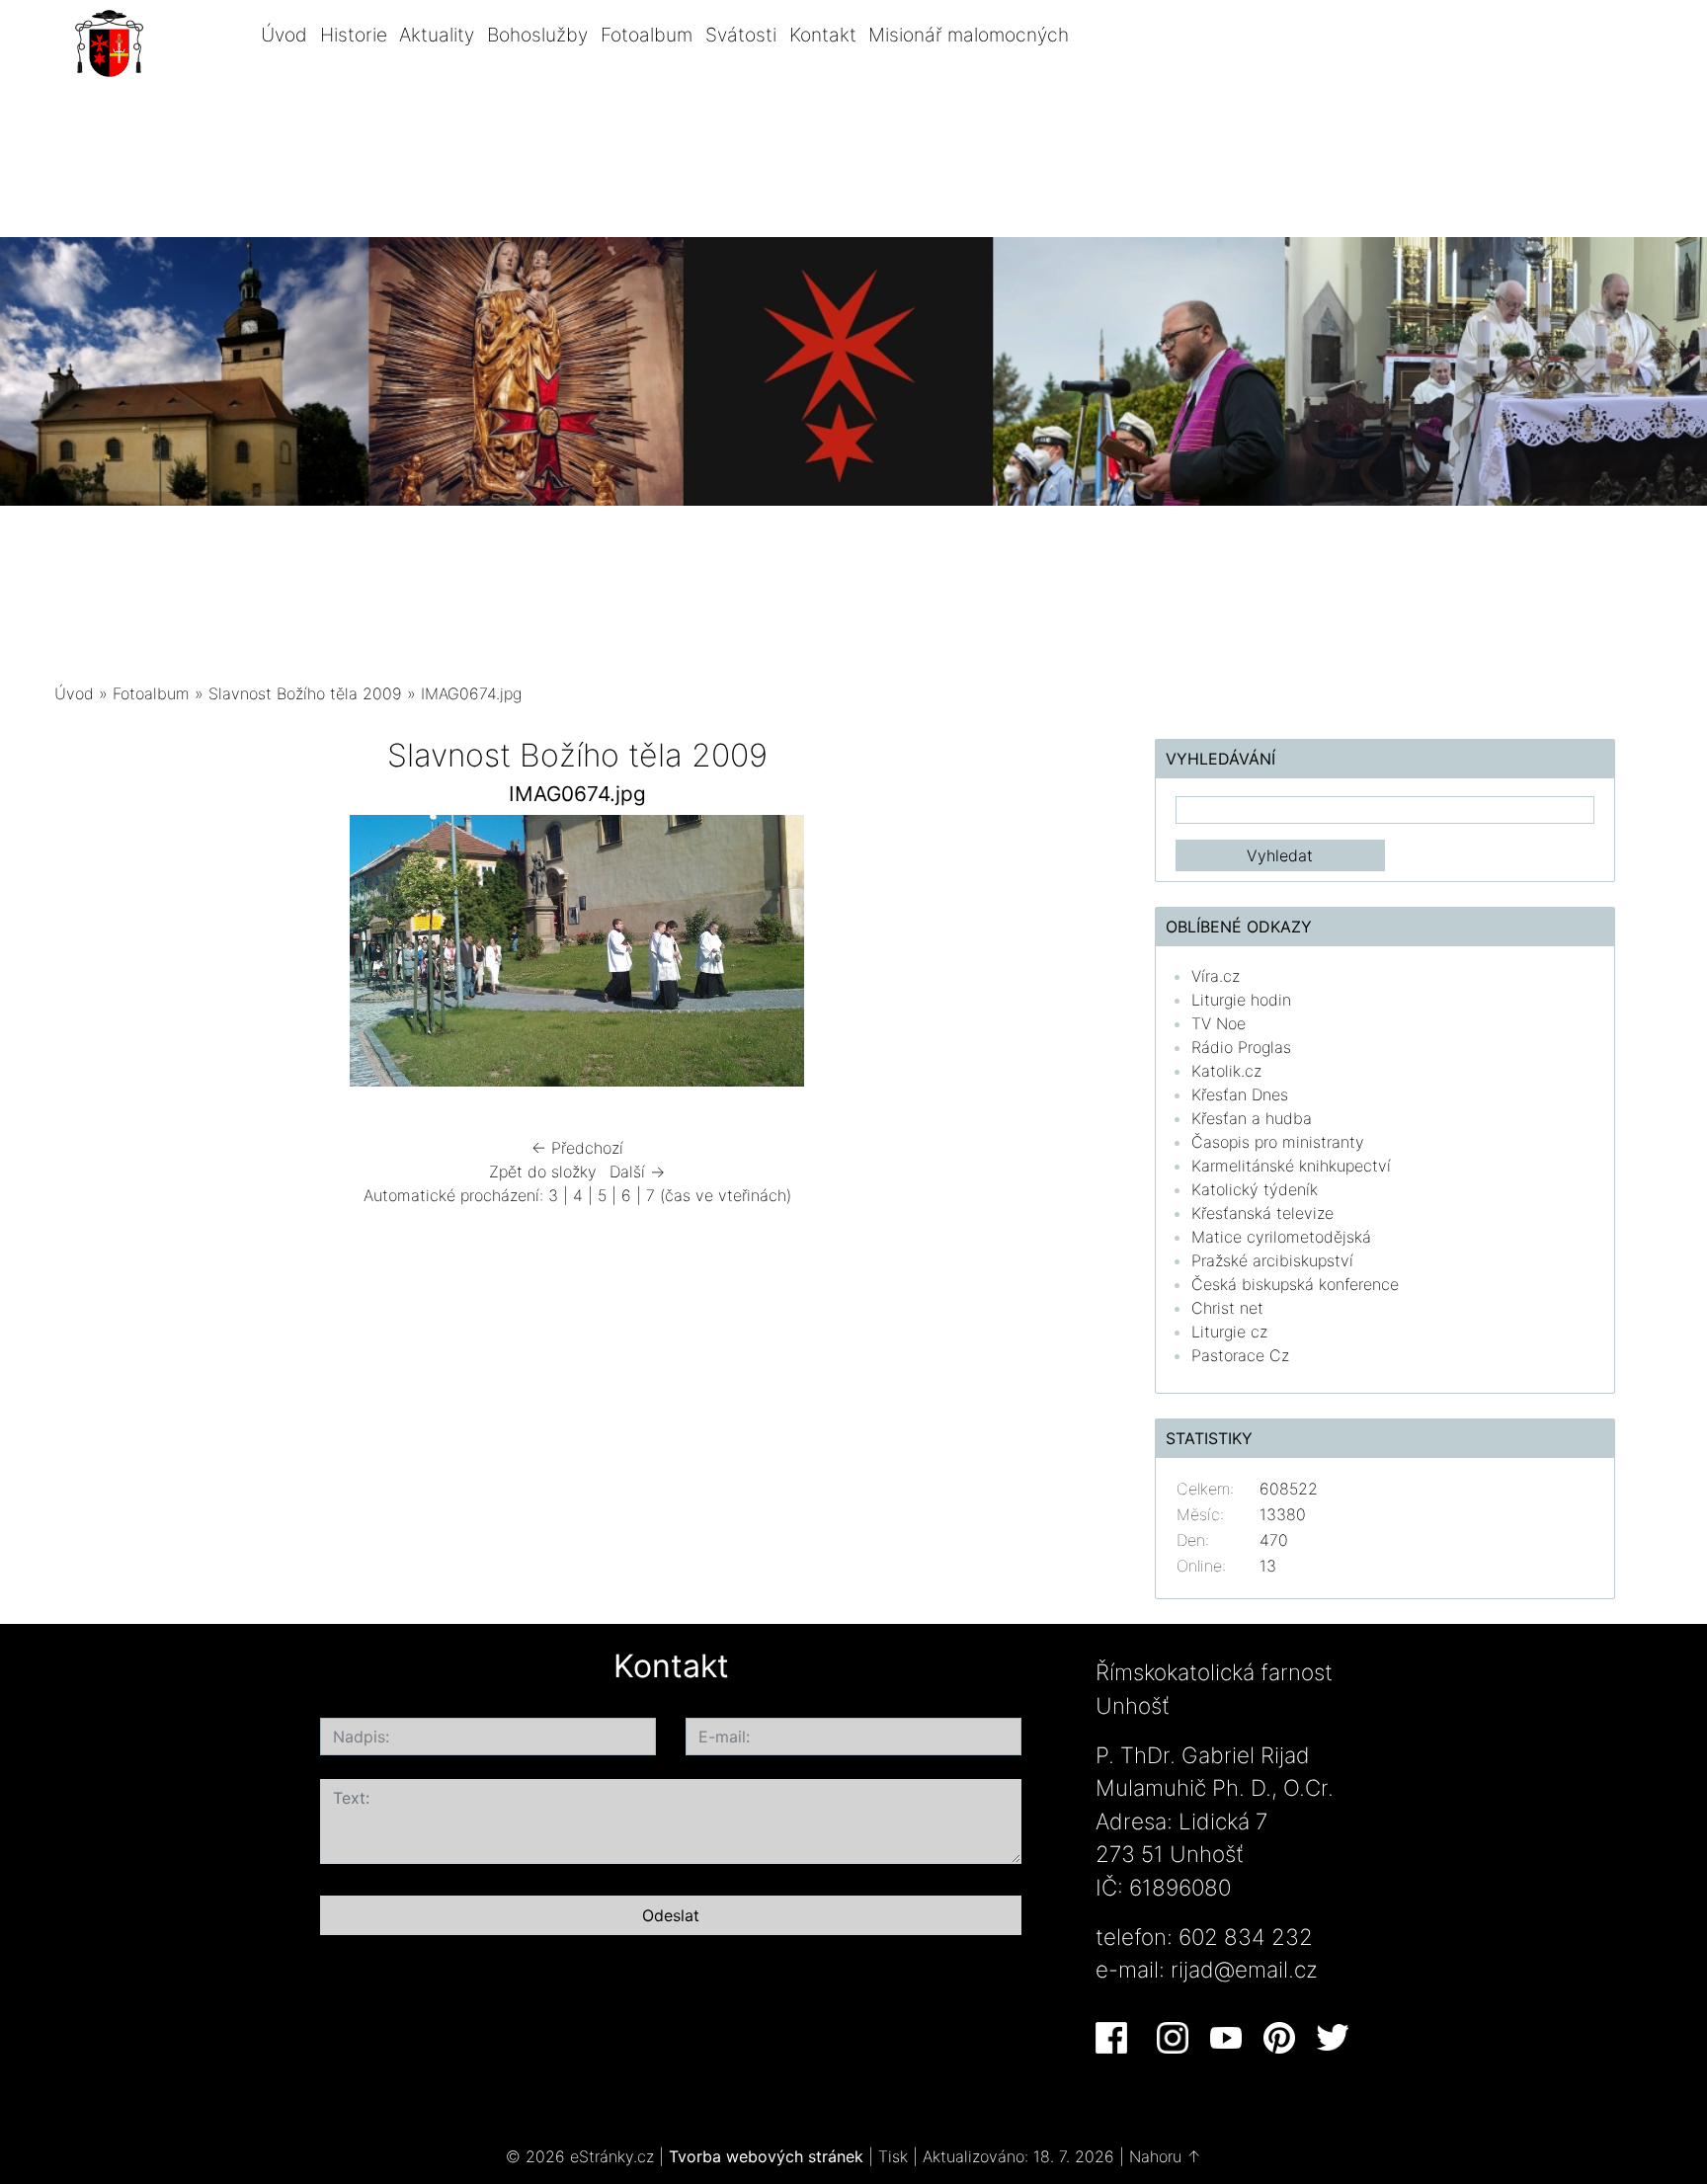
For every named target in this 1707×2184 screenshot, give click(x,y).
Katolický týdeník (1255, 1189)
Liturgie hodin (1241, 1000)
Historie (354, 35)
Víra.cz (1216, 976)
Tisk (893, 2156)
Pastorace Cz (1240, 1355)
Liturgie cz (1229, 1332)
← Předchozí (577, 1148)
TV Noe (1219, 1023)
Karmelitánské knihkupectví (1291, 1166)
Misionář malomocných (969, 35)
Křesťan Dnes (1240, 1094)
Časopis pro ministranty (1278, 1142)
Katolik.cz (1226, 1071)
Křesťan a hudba (1252, 1118)
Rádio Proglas (1241, 1047)
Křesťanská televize (1262, 1213)
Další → (637, 1172)
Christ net (1227, 1308)
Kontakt (823, 35)
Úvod (284, 35)
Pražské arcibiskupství (1272, 1260)
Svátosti (741, 35)
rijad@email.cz (1244, 1969)
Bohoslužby (537, 35)
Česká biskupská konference (1295, 1284)
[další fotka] (1068, 956)
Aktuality (437, 35)
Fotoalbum (647, 35)
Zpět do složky (543, 1172)
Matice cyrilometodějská (1281, 1237)
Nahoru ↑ (1165, 2156)
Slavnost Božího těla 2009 (305, 693)
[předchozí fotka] (86, 956)
